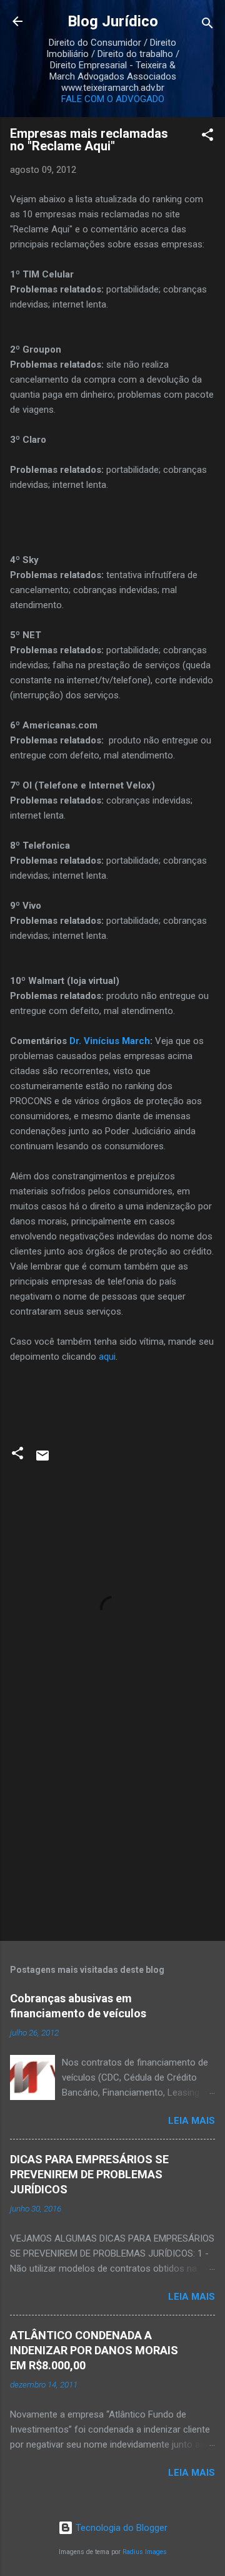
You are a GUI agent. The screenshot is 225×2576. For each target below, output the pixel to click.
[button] (207, 137)
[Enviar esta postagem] (42, 1460)
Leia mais (192, 2121)
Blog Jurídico (113, 21)
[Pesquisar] (207, 25)
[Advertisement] (112, 1843)
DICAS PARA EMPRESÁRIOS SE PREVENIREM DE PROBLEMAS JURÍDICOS (89, 2174)
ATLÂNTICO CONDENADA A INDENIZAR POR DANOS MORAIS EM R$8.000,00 (94, 2350)
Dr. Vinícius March (110, 1041)
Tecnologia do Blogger (120, 2528)
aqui (107, 1357)
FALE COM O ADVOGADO (113, 99)
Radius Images (145, 2552)
